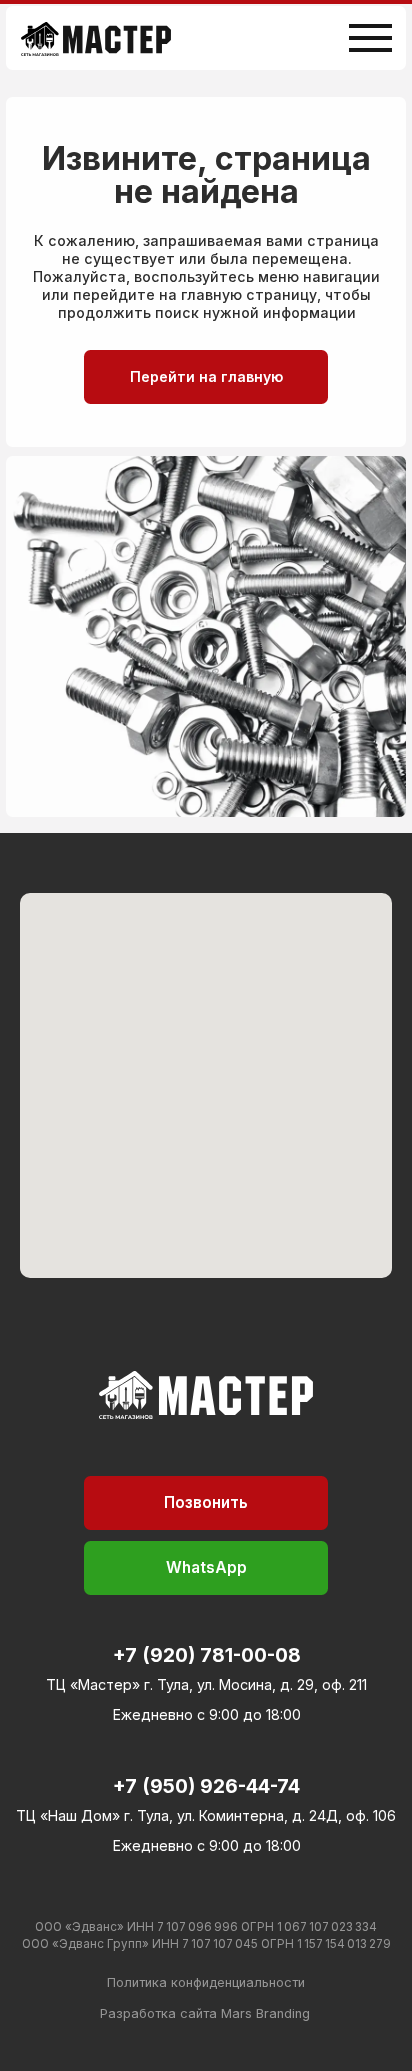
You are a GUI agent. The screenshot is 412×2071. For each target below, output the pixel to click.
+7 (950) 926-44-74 (206, 1786)
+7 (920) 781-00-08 (207, 1655)
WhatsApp (206, 1567)
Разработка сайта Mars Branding (205, 2013)
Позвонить (206, 1502)
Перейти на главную (206, 376)
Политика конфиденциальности (206, 1982)
